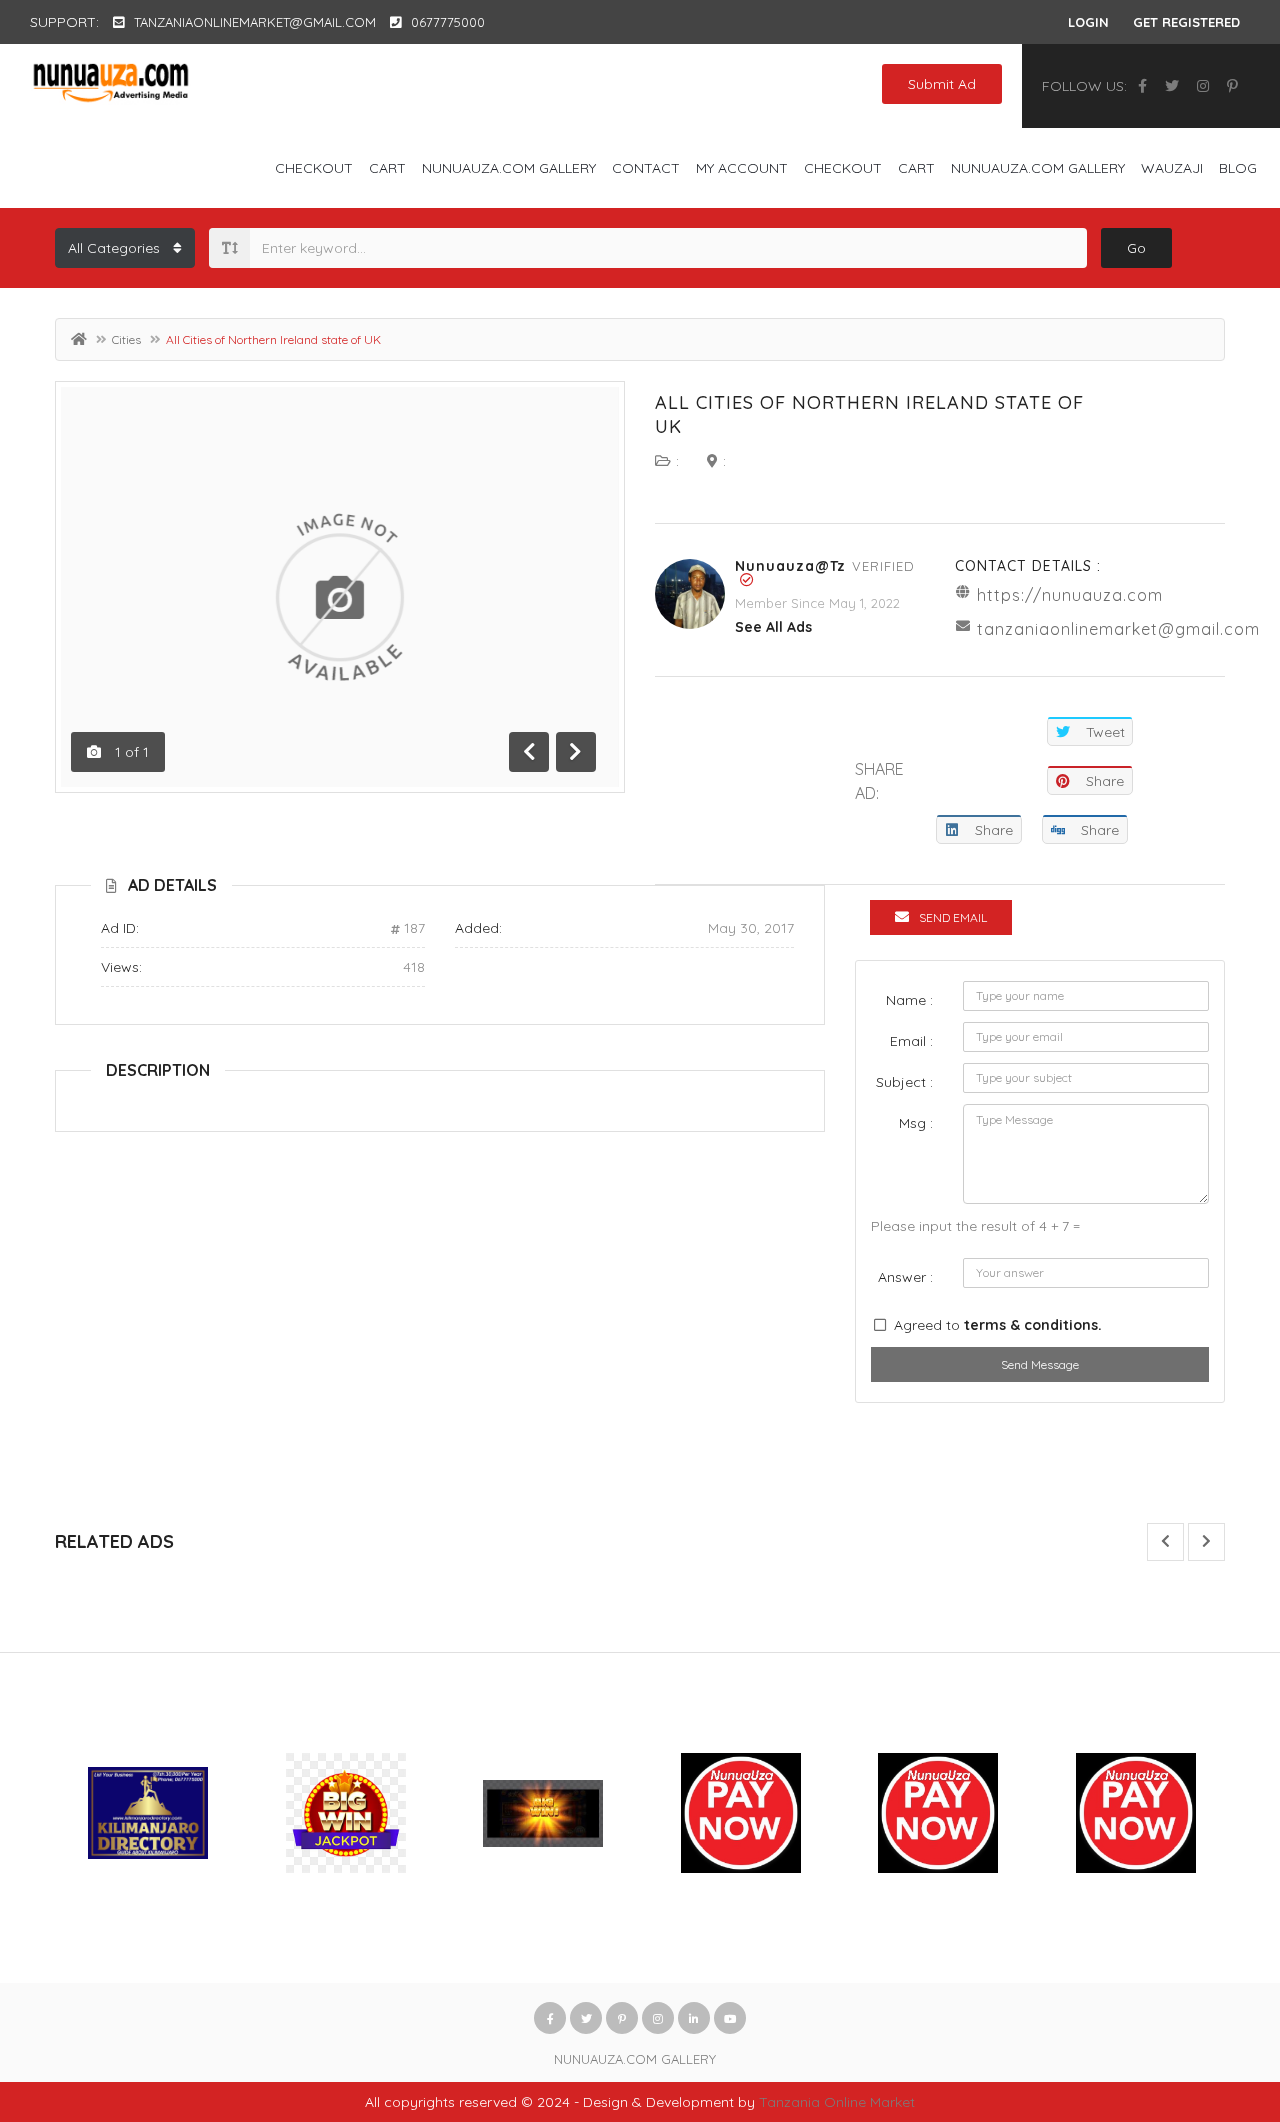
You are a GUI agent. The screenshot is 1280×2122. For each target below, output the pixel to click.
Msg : (916, 1123)
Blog (1238, 168)
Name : (909, 1000)
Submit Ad (942, 84)
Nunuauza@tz (790, 566)
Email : (911, 1041)
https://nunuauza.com (1070, 595)
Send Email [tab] (953, 917)
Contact (646, 168)
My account (742, 168)
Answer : (905, 1277)
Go (1136, 248)
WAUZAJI (1172, 168)
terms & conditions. (1033, 1325)
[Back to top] (1215, 1997)
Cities (126, 339)
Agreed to (998, 1325)
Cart (387, 168)
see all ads (773, 627)
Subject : (904, 1082)
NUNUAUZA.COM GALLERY (509, 168)
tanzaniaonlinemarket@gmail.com (1118, 629)
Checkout (314, 168)
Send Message (1040, 1364)
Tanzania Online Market (837, 2102)
